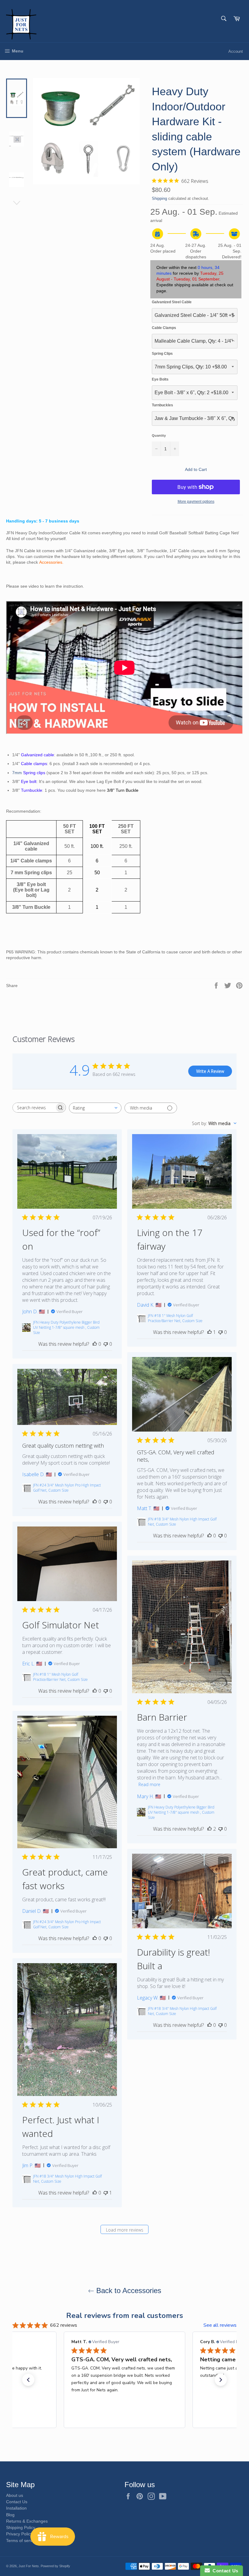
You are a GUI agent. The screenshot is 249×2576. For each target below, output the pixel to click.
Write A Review (210, 1071)
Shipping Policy (21, 2527)
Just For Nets (29, 2566)
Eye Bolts (160, 379)
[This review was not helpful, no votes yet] (106, 1344)
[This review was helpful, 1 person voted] (210, 1332)
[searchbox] (34, 1108)
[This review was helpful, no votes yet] (95, 1344)
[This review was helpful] (210, 1829)
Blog (10, 2515)
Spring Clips (162, 354)
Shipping (159, 198)
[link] (124, 2416)
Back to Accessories (128, 2291)
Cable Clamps (164, 328)
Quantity (159, 435)
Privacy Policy (19, 2534)
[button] (28, 2380)
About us (15, 2495)
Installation (16, 2508)
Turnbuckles (162, 405)
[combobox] (95, 1108)
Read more (149, 1784)
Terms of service (22, 2541)
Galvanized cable (38, 755)
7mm (29, 773)
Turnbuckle (32, 790)
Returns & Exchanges (27, 2521)
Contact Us (17, 2502)
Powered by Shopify (55, 2566)
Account (236, 51)
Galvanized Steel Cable (172, 302)
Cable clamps (34, 764)
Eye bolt (29, 781)
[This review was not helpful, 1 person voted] (106, 2193)
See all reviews (220, 2325)
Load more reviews (125, 2230)
